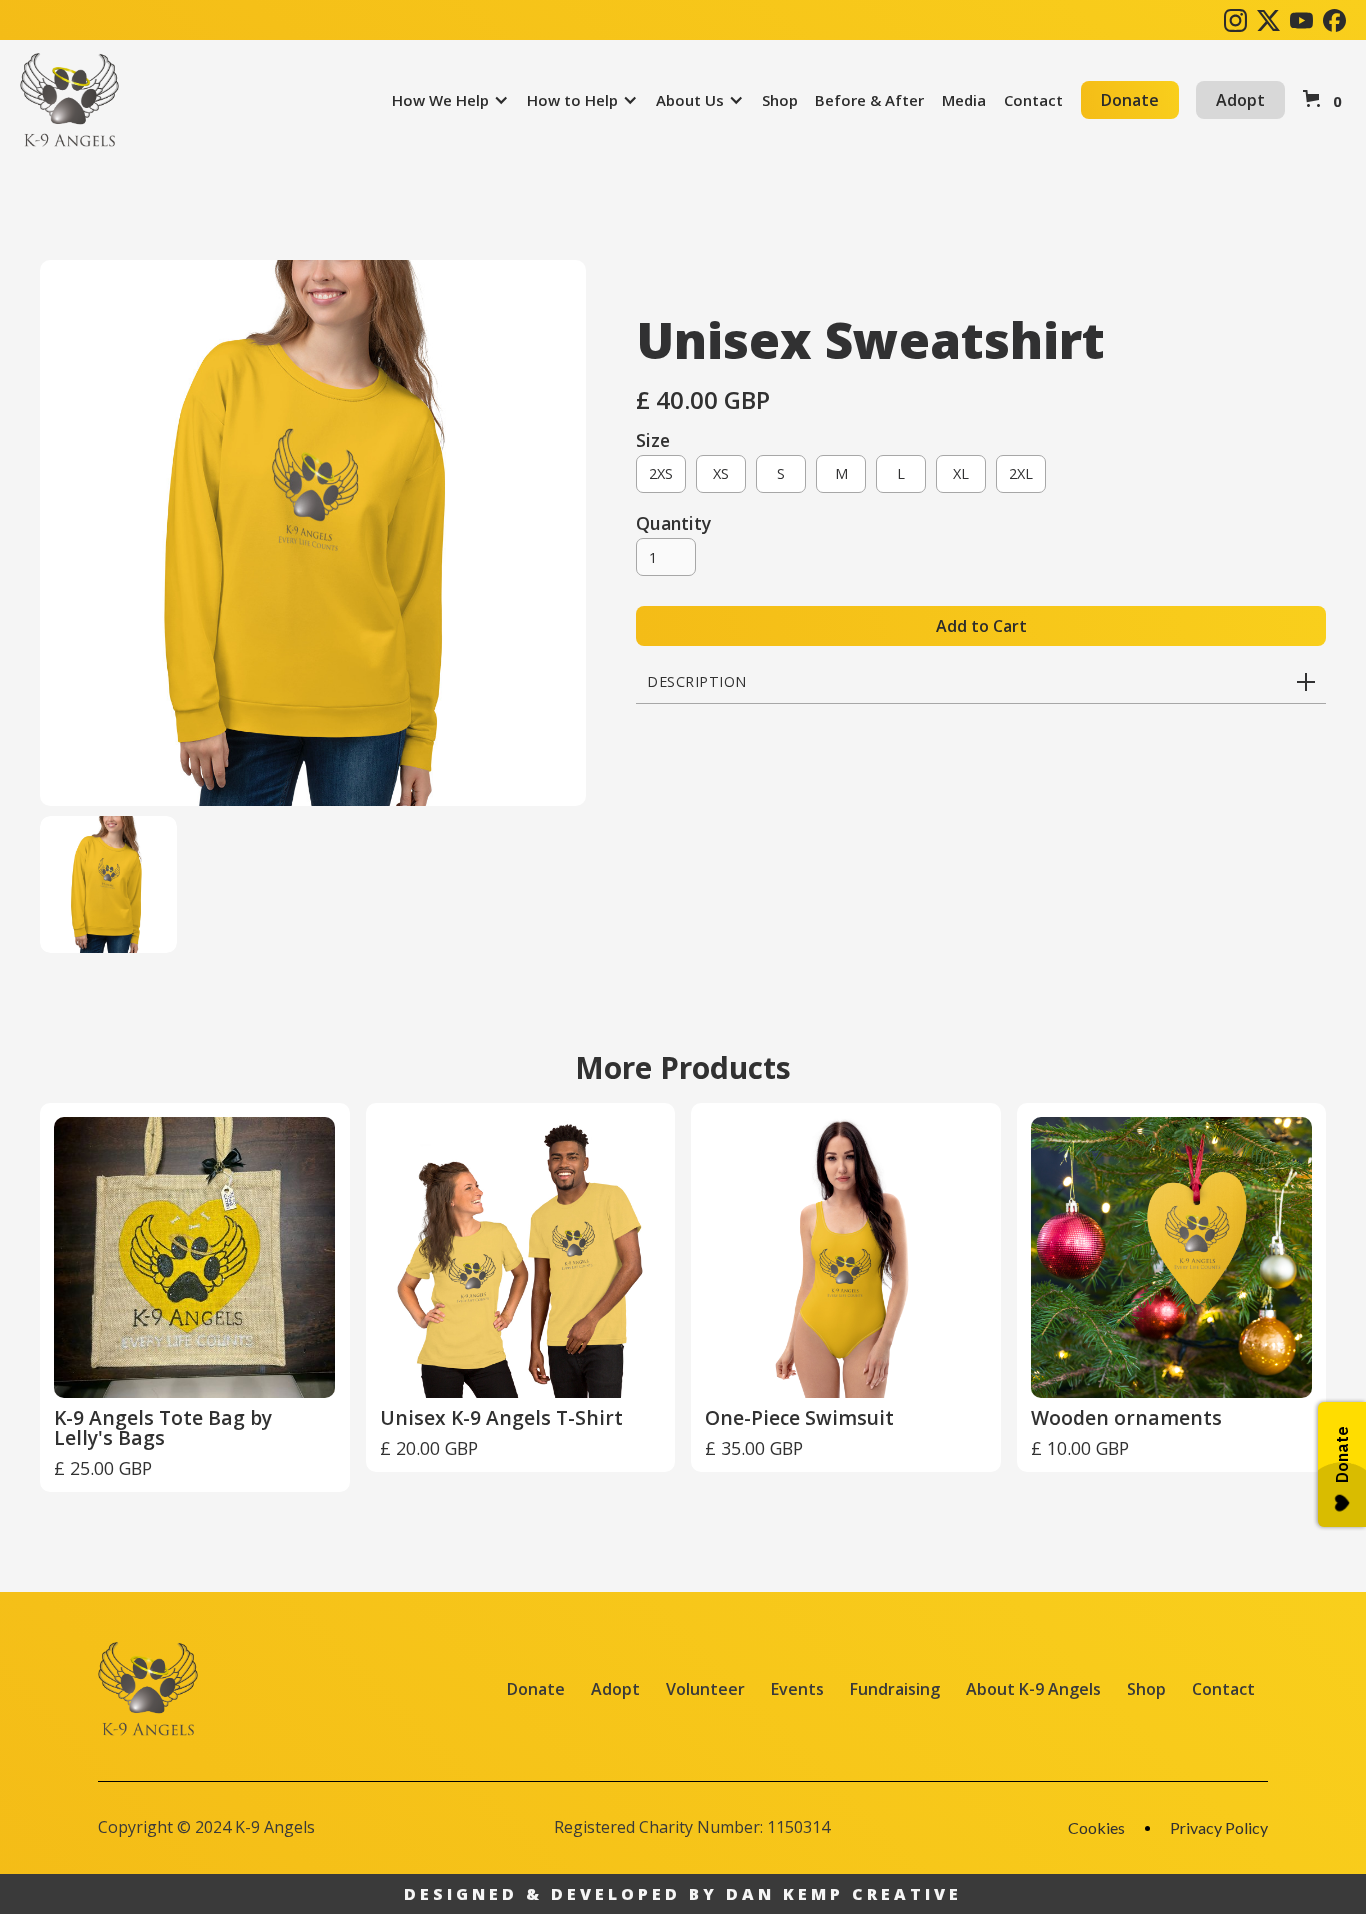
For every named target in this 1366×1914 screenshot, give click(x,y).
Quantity (673, 523)
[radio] (661, 474)
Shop (1146, 1689)
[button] (450, 100)
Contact (1223, 1689)
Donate (1130, 100)
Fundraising (895, 1689)
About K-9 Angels (1033, 1689)
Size (653, 440)
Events (797, 1689)
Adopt (1240, 100)
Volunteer (705, 1689)
